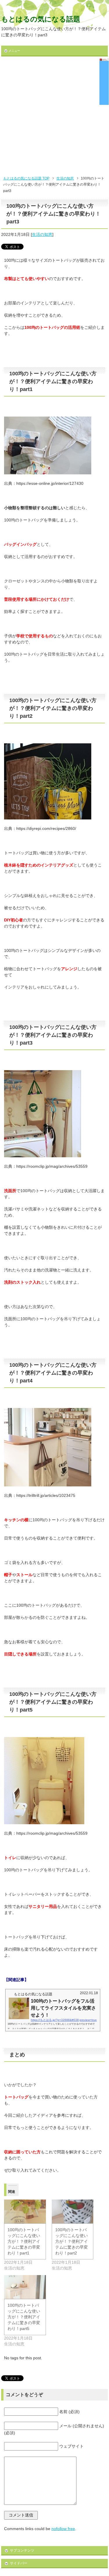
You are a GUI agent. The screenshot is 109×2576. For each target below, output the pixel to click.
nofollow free (63, 2529)
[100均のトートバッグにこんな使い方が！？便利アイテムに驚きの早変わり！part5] (25, 2287)
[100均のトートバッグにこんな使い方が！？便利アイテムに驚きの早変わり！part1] (25, 2211)
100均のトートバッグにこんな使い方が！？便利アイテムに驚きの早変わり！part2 (72, 2241)
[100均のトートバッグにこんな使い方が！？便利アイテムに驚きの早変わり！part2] (73, 2211)
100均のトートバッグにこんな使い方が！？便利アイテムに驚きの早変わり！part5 (24, 2317)
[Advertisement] (54, 118)
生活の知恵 (42, 234)
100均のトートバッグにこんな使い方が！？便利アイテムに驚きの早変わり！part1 (24, 2241)
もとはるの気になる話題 (41, 19)
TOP (26, 178)
